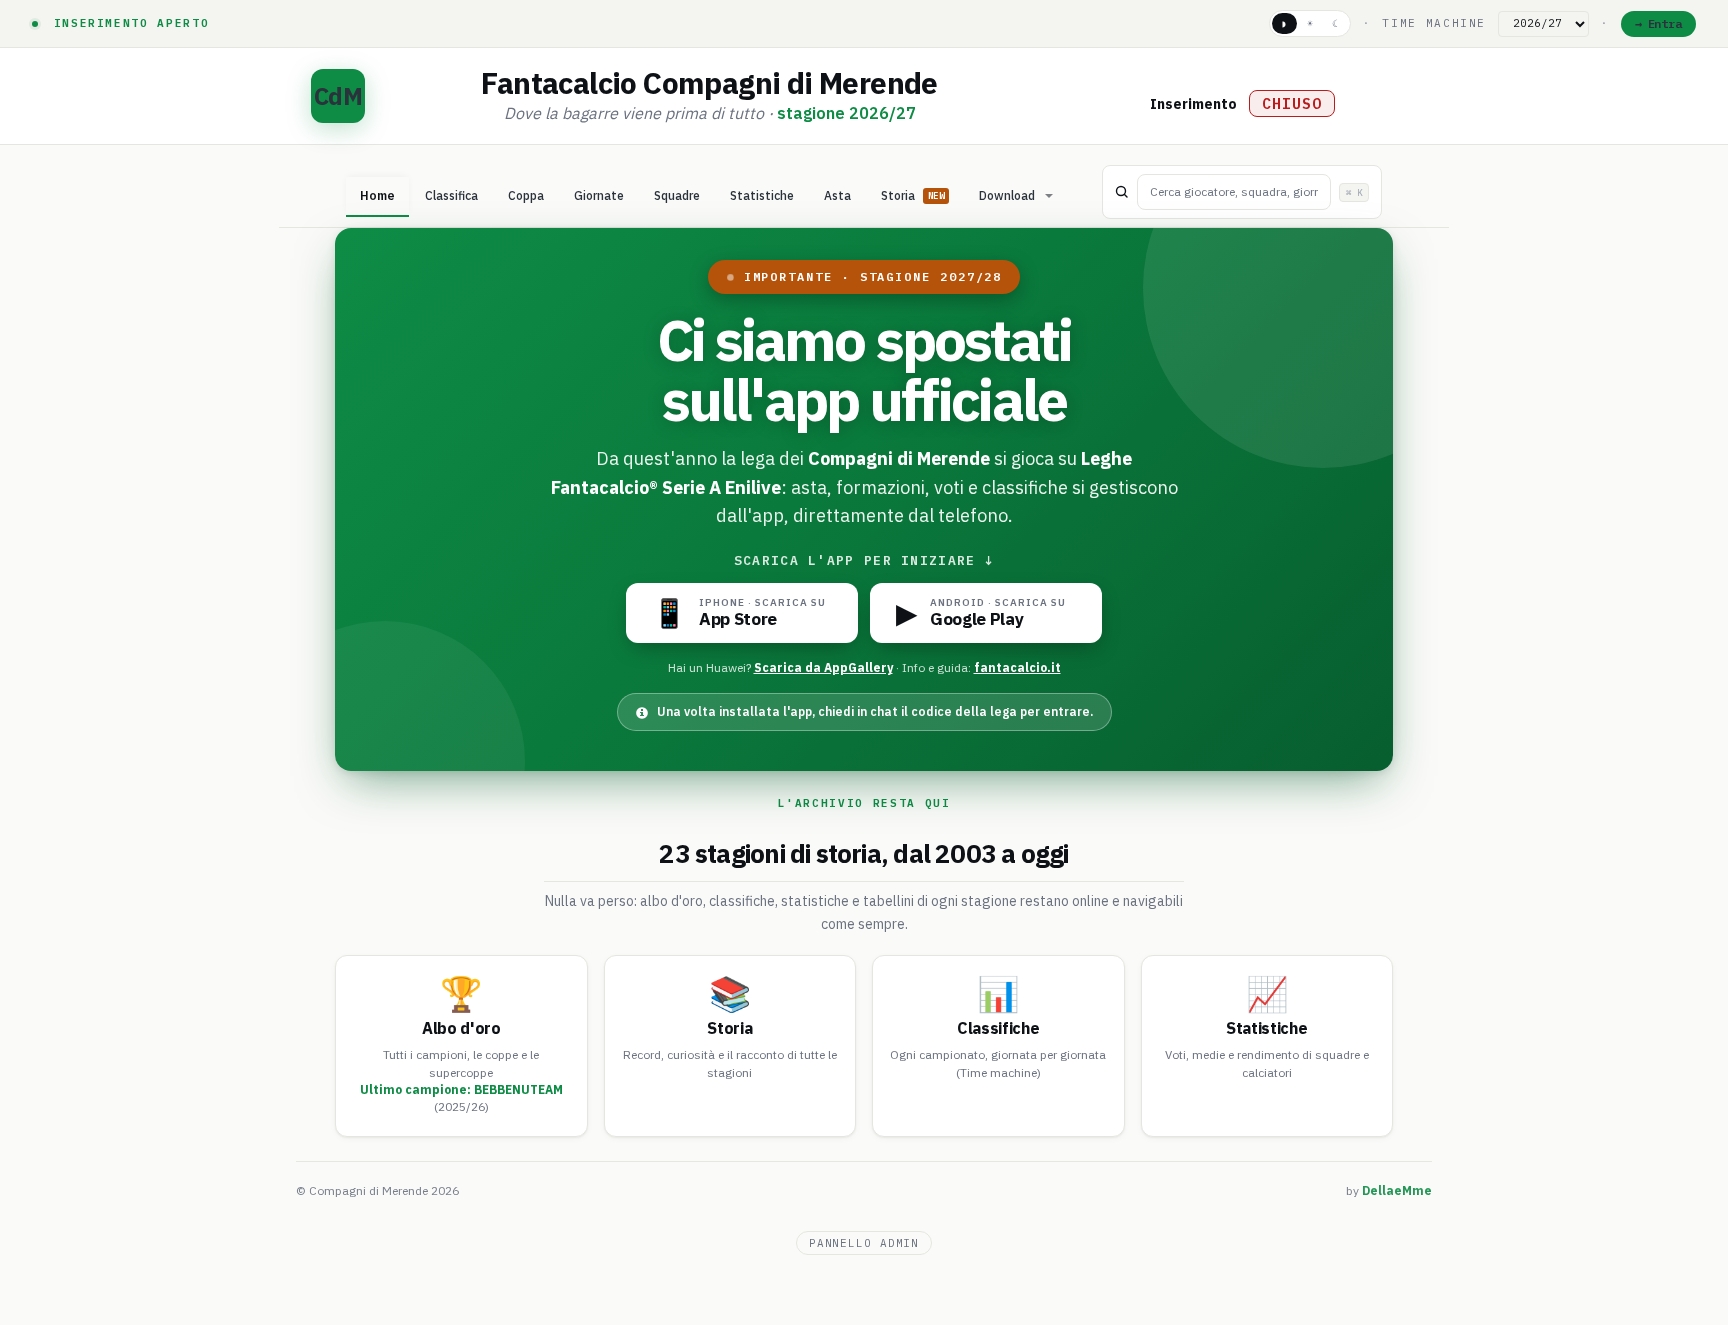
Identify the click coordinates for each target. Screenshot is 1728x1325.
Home (377, 195)
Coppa (526, 195)
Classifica (451, 195)
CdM (337, 96)
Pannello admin (864, 1243)
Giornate (599, 195)
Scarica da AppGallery (823, 667)
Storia (912, 195)
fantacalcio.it (1017, 667)
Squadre (677, 195)
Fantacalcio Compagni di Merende (709, 82)
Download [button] (1007, 195)
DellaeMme (1397, 1190)
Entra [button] (1665, 23)
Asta (837, 195)
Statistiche (762, 195)
